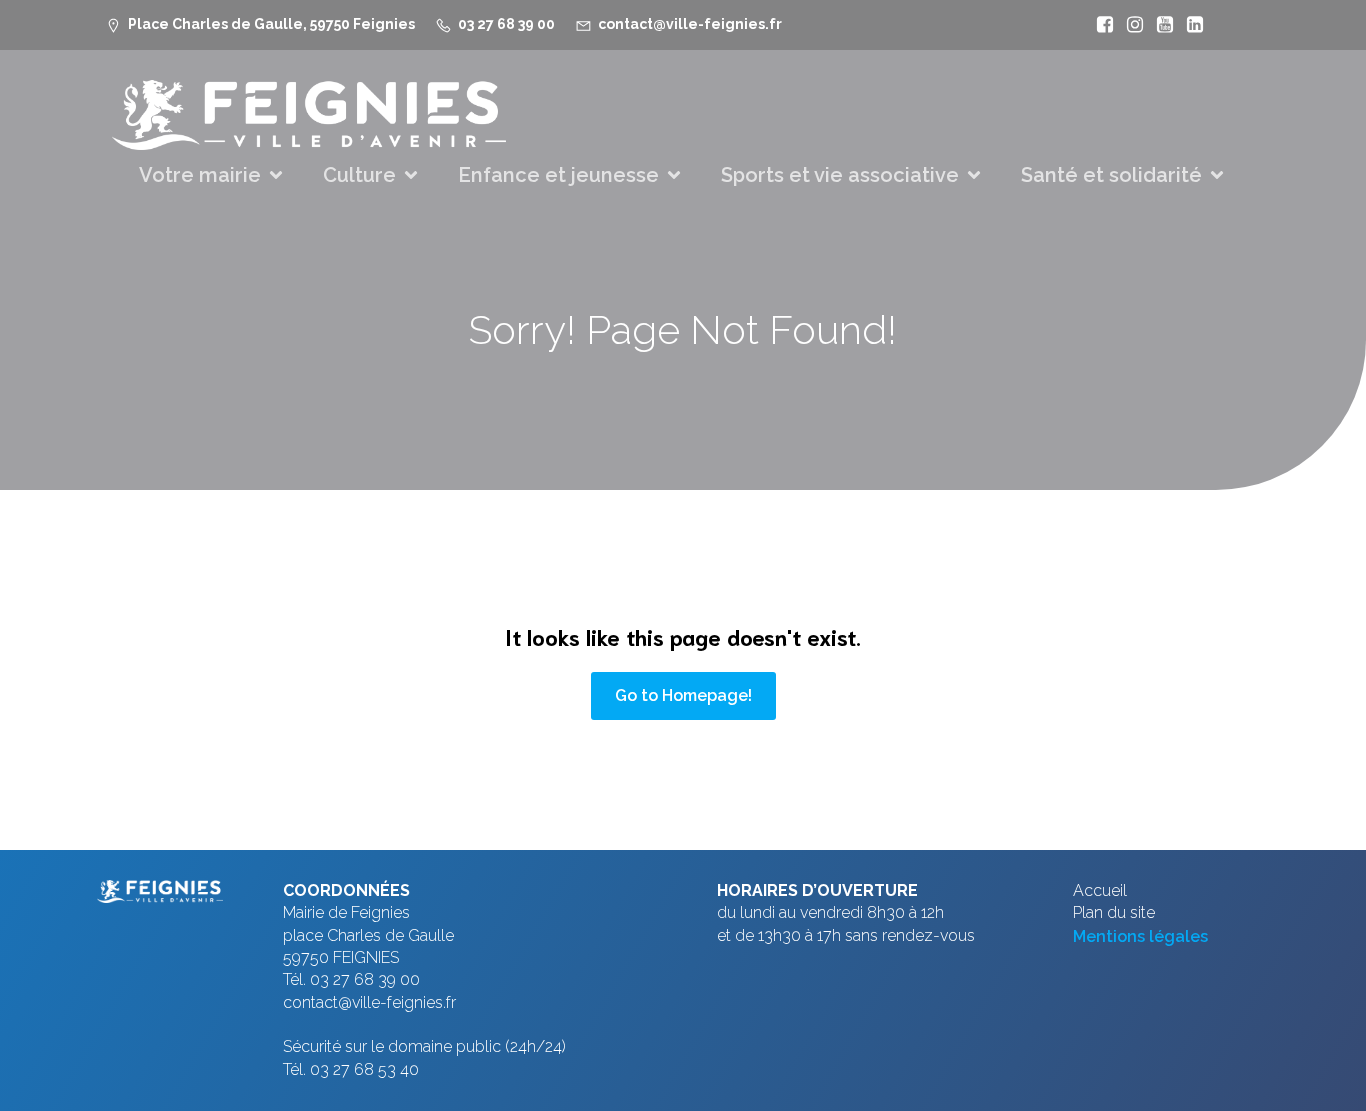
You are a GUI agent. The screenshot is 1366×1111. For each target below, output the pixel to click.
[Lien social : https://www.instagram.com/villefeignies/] (1130, 25)
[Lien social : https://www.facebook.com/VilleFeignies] (1100, 25)
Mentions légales (1140, 936)
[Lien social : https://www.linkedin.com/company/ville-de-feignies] (1190, 25)
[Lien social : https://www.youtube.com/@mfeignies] (1160, 25)
